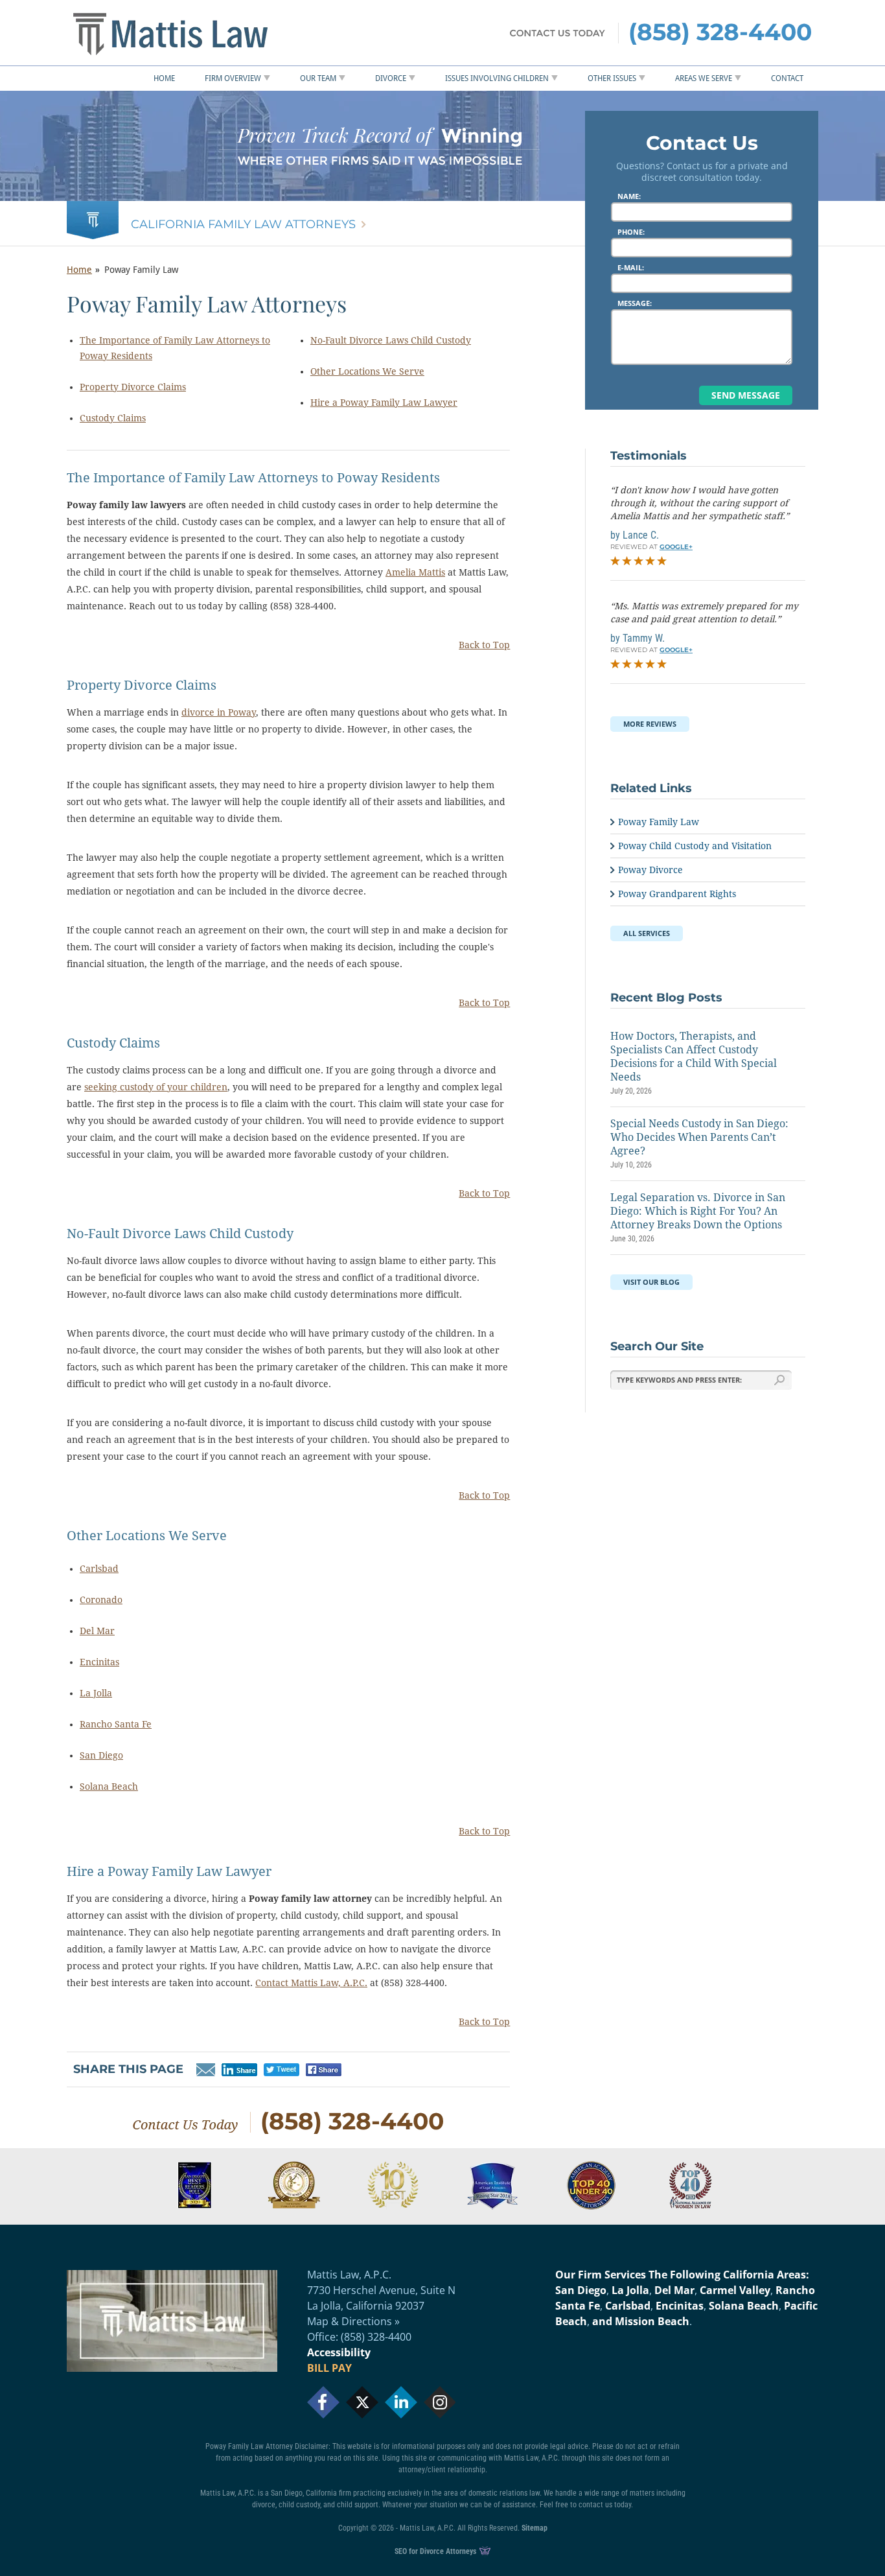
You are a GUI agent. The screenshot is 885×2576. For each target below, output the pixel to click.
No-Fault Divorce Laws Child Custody (391, 340)
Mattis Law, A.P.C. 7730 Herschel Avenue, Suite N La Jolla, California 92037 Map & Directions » (381, 2298)
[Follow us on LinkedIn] (401, 2402)
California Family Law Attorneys (243, 224)
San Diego (101, 1755)
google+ (676, 547)
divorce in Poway (219, 712)
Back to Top (484, 645)
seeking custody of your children (156, 1087)
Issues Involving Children (497, 78)
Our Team (318, 78)
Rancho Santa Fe (116, 1724)
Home (164, 78)
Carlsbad (99, 1569)
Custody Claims (113, 418)
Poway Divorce (650, 870)
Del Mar (97, 1631)
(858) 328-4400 (720, 32)
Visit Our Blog (651, 1282)
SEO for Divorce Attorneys (436, 2551)
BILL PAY (329, 2368)
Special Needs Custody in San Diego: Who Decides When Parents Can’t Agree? (699, 1137)
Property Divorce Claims (133, 387)
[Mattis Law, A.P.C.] (196, 33)
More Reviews (650, 724)
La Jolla (96, 1693)
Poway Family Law (659, 822)
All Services (647, 933)
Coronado (101, 1600)
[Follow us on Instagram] (440, 2402)
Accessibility (339, 2352)
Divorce (391, 78)
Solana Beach (109, 1786)
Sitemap (534, 2528)
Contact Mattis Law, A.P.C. (311, 1983)
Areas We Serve (704, 78)
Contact (787, 78)
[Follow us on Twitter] (362, 2402)
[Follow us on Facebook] (323, 2402)
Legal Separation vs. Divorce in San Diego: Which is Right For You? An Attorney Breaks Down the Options (698, 1211)
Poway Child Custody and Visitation (695, 846)
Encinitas (99, 1662)
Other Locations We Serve (367, 371)
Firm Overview (233, 78)
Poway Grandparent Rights (677, 894)
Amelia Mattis (415, 572)
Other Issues (612, 78)
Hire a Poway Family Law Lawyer (384, 403)
